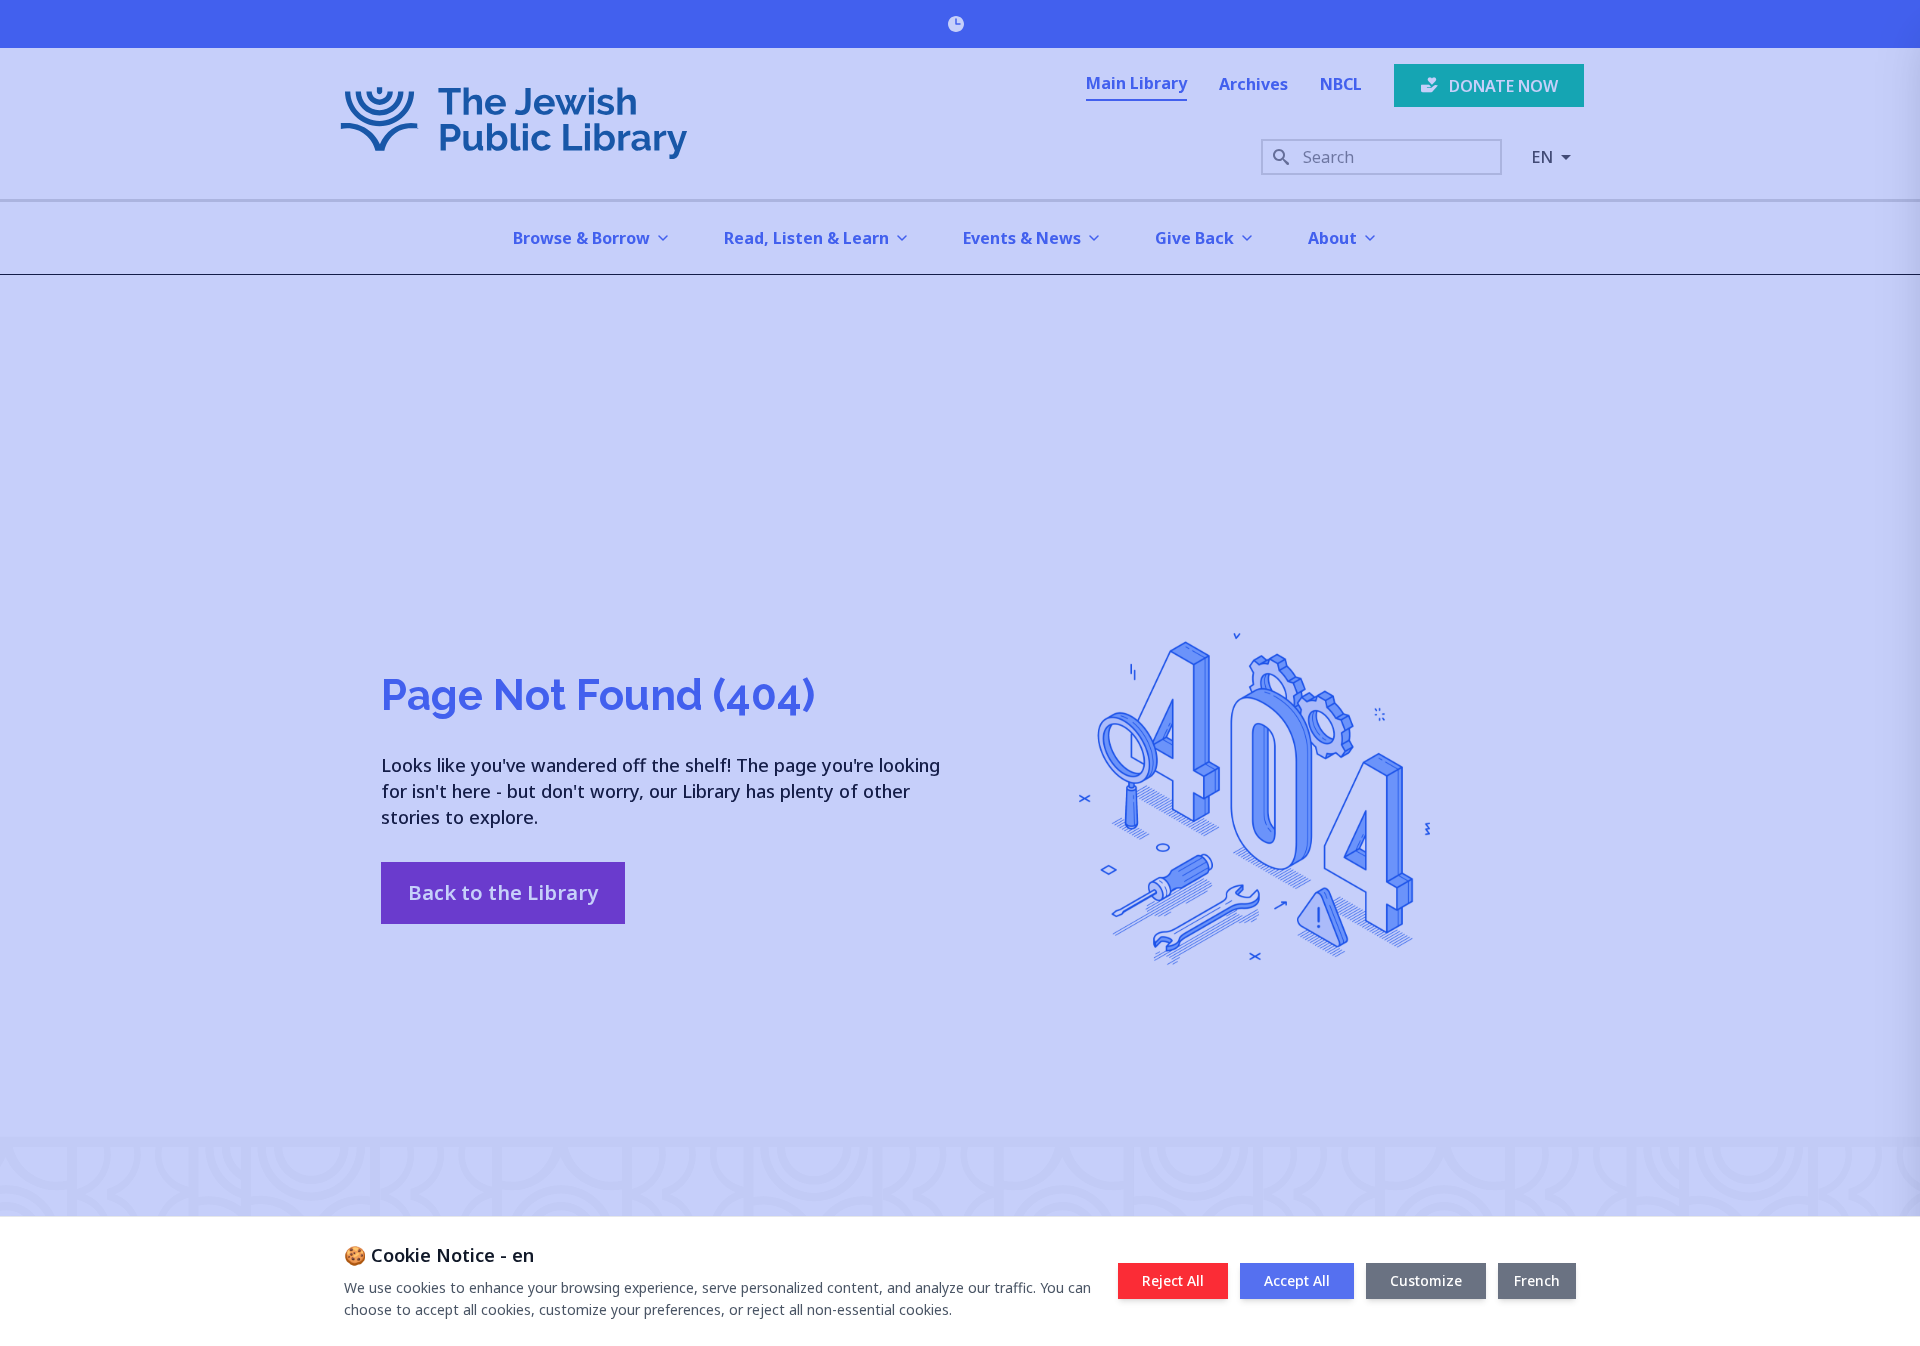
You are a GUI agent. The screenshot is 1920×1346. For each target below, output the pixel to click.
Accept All (1297, 1280)
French (1537, 1280)
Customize (1426, 1280)
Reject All (1173, 1280)
